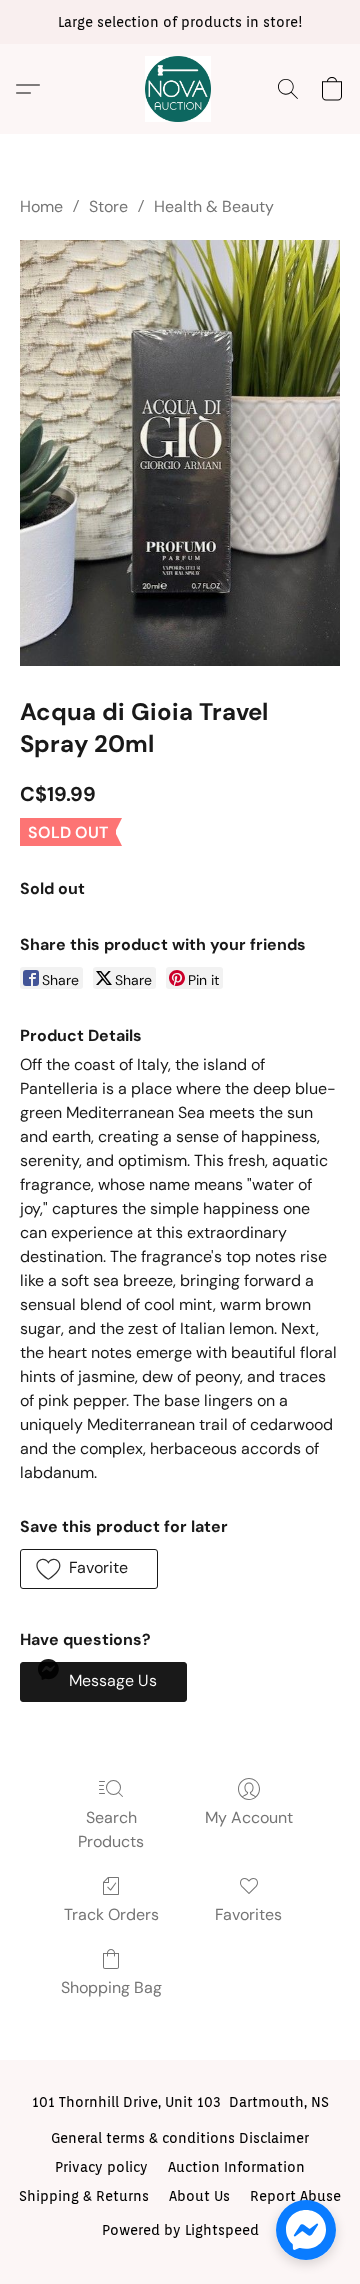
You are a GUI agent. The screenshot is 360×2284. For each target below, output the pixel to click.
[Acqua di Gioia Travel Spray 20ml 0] (180, 453)
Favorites (248, 1914)
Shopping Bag (111, 1987)
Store (108, 206)
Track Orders (111, 1914)
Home (41, 206)
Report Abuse (295, 2196)
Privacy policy (101, 2167)
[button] (180, 89)
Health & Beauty (214, 206)
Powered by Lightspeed (180, 2230)
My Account (249, 1817)
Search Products (111, 1829)
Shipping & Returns (84, 2196)
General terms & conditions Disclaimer (180, 2138)
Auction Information (236, 2167)
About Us (199, 2196)
